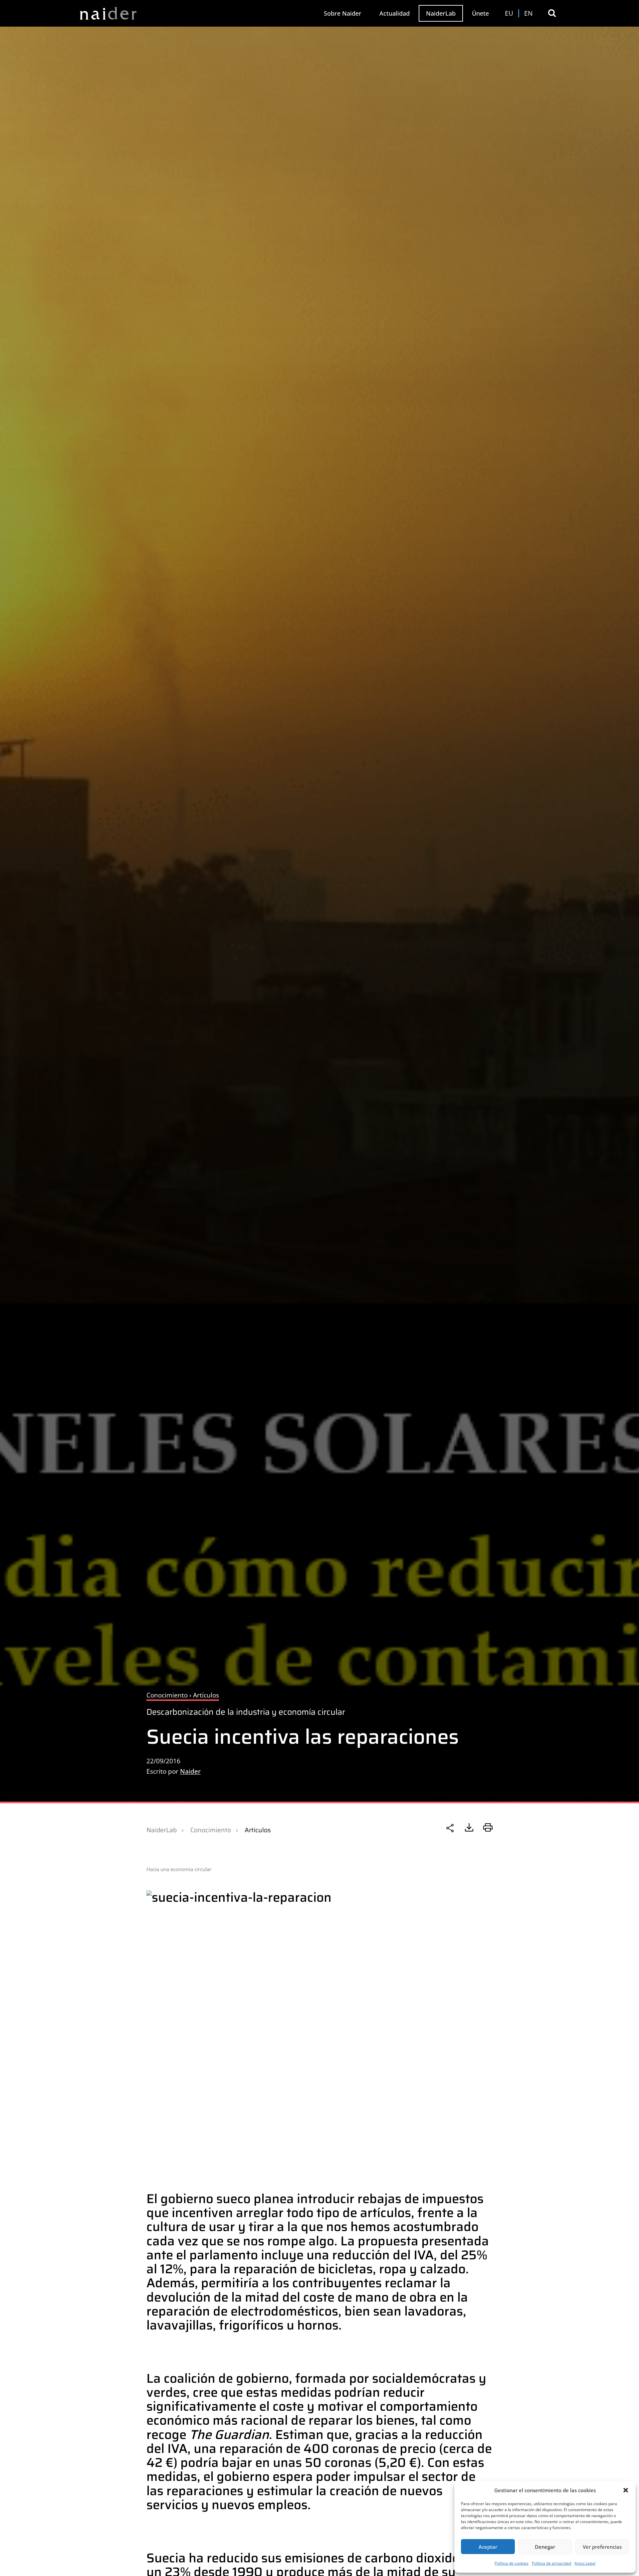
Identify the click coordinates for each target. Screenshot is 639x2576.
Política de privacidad (551, 2563)
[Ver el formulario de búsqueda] (552, 13)
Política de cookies (512, 2563)
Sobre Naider (343, 13)
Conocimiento (211, 1830)
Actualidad (395, 13)
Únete (480, 13)
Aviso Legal (585, 2563)
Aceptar (488, 2547)
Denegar (545, 2547)
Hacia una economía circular (179, 1869)
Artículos (258, 1830)
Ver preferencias (602, 2547)
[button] (626, 2490)
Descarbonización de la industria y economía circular (246, 1712)
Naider (190, 1771)
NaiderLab (441, 13)
